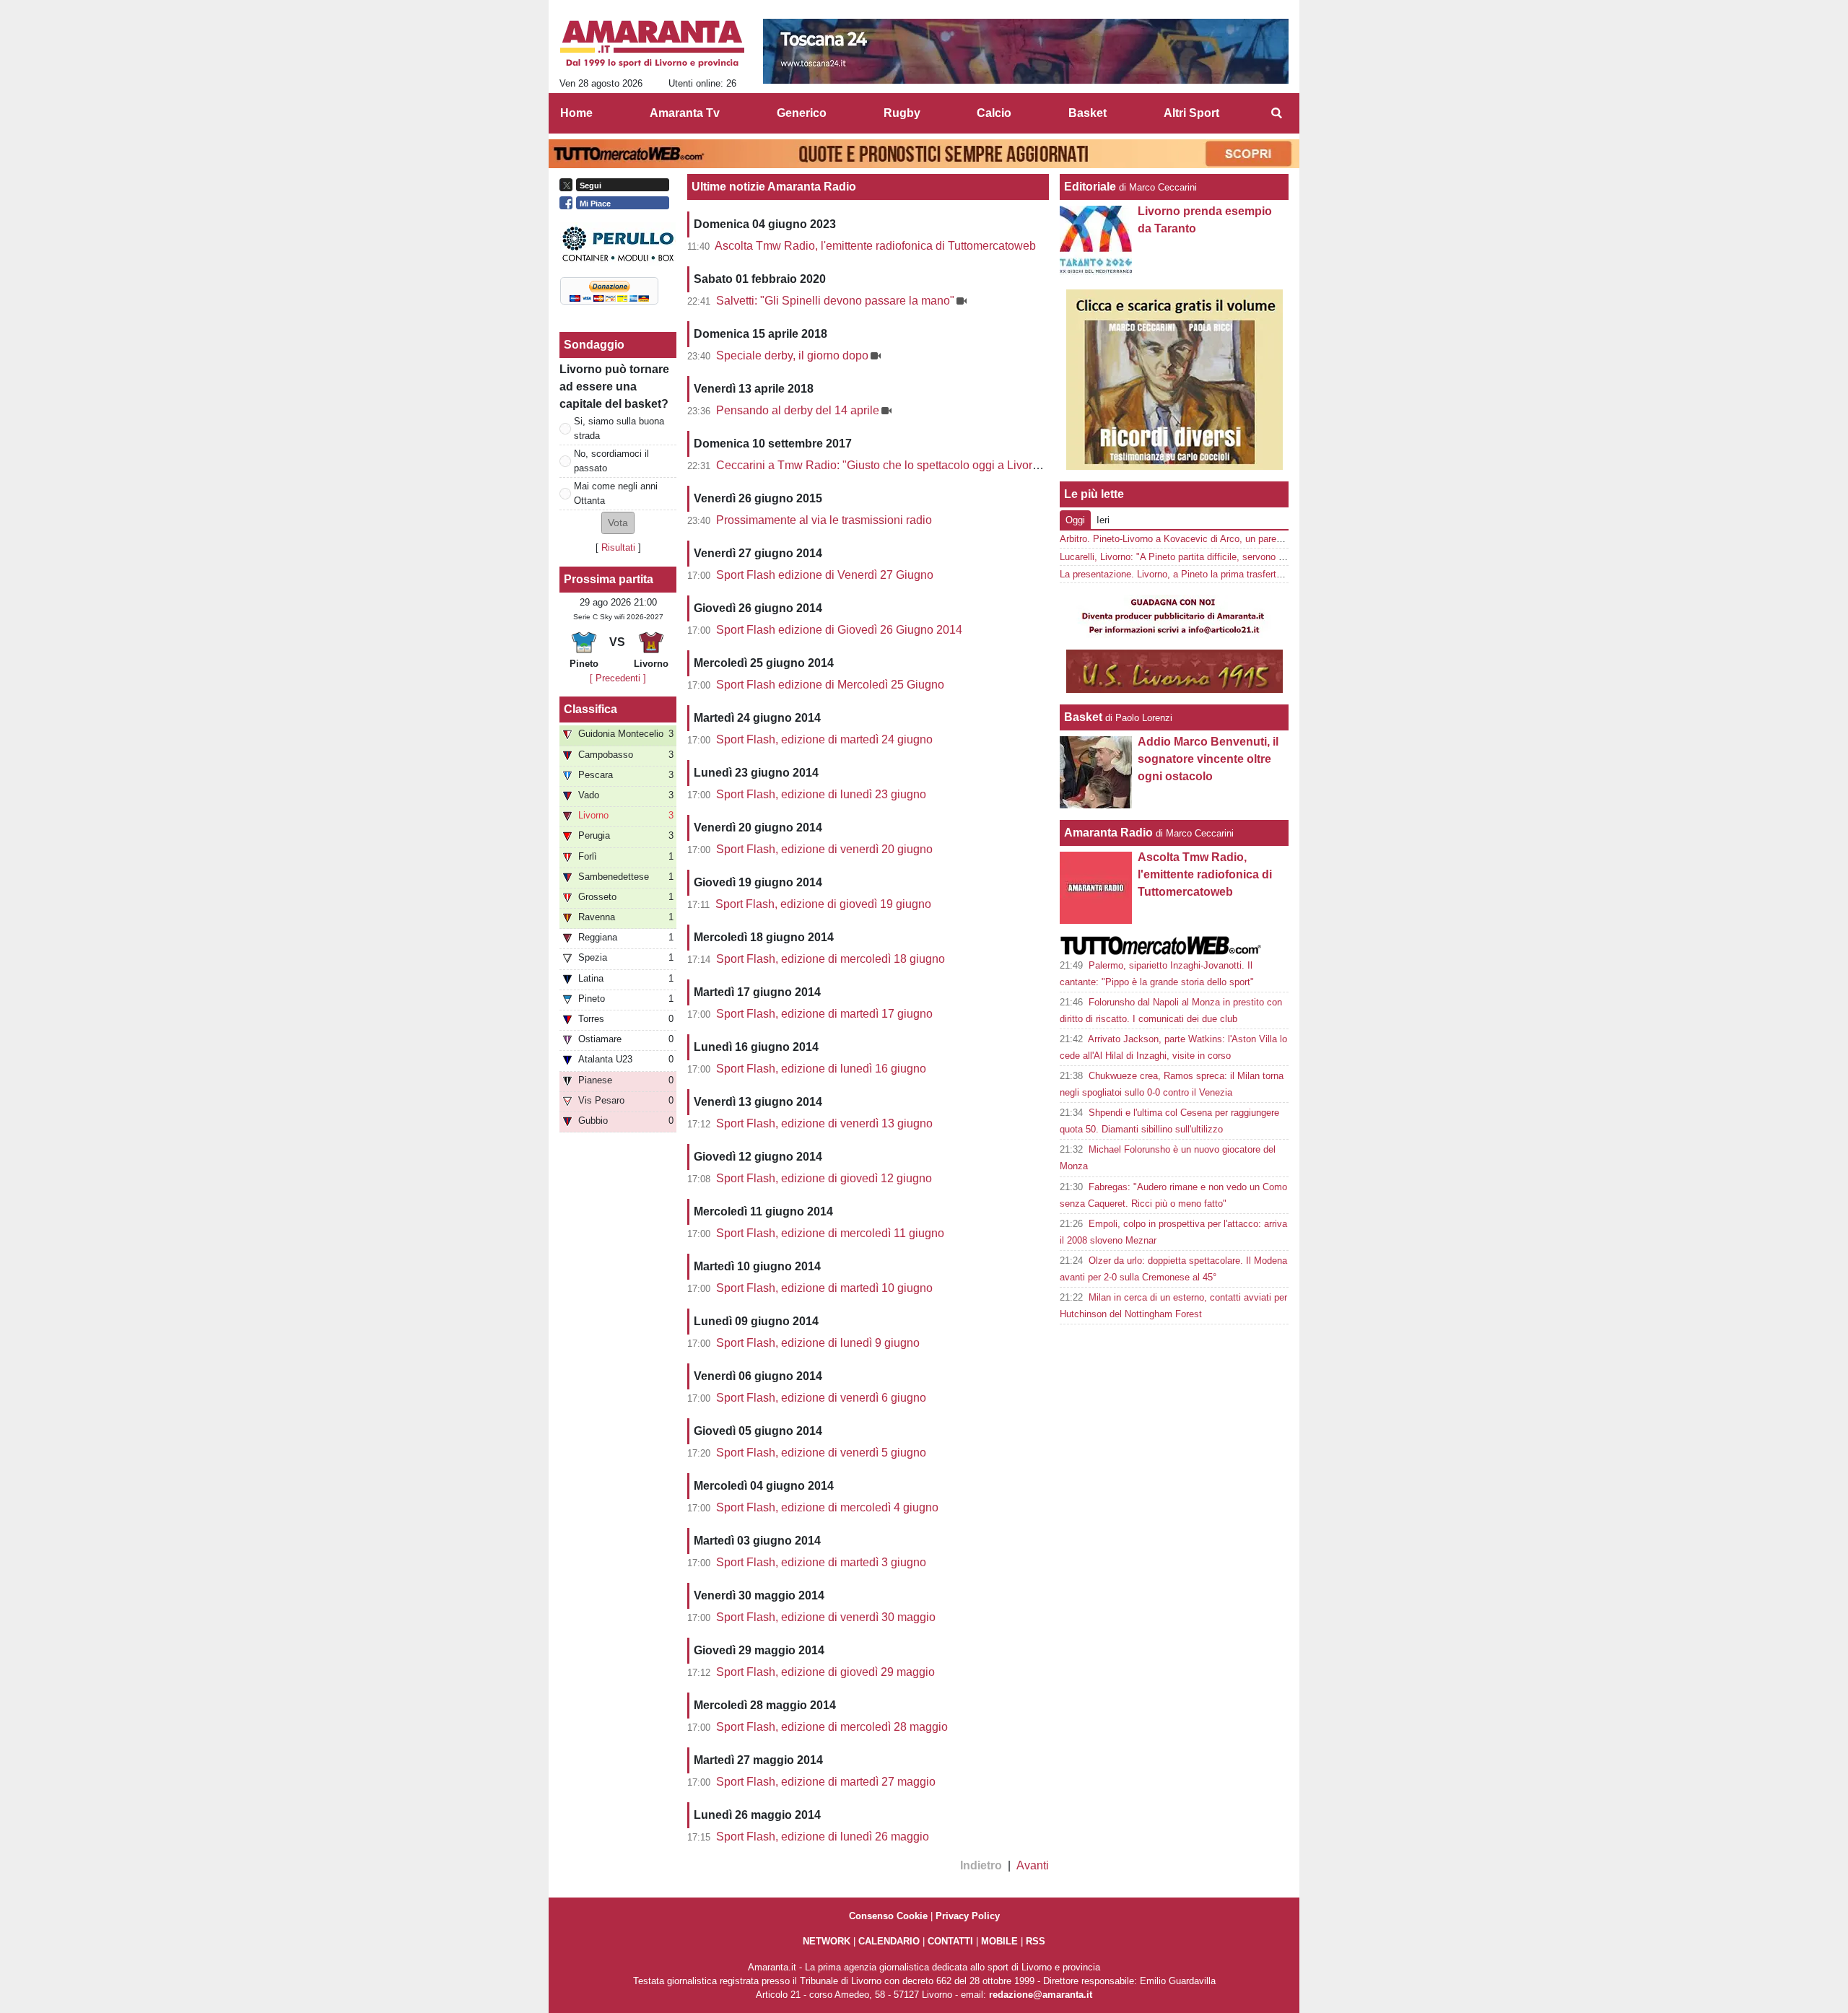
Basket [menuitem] (1088, 113)
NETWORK (827, 1941)
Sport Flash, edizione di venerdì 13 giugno (824, 1123)
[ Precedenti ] (618, 678)
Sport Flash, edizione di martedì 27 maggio (826, 1782)
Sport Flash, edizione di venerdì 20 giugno (824, 849)
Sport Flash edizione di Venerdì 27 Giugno (825, 575)
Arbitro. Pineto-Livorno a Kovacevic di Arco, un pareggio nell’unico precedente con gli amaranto (1258, 539)
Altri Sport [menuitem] (1191, 113)
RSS (1036, 1941)
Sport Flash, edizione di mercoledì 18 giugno (831, 959)
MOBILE (999, 1941)
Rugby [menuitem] (902, 113)
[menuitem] (1276, 113)
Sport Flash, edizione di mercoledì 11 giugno (830, 1233)
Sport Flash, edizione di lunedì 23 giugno (821, 794)
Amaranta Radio (1108, 833)
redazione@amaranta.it (1041, 1995)
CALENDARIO (889, 1941)
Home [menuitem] (576, 113)
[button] (618, 523)
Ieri (1103, 520)
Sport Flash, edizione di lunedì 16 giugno (821, 1069)
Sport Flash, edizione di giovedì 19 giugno (823, 904)
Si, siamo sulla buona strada (619, 428)
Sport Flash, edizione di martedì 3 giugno (821, 1562)
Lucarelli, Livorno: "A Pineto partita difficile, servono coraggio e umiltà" (1207, 557)
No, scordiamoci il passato (611, 460)
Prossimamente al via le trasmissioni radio (824, 520)
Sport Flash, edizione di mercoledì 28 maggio (832, 1727)
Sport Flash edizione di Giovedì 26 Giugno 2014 (839, 630)
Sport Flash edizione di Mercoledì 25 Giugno (830, 685)
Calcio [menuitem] (994, 113)
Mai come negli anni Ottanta (616, 493)
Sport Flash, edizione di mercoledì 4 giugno (827, 1507)
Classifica (590, 709)
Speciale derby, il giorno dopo (792, 355)
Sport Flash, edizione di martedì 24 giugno (824, 739)
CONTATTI (950, 1941)
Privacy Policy (968, 1916)
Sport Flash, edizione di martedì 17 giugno (824, 1014)
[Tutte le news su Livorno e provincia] (652, 44)
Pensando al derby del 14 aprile (798, 410)
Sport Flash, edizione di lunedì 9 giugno (818, 1343)
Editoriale (1090, 187)
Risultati (618, 547)
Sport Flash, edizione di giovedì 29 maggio (825, 1672)
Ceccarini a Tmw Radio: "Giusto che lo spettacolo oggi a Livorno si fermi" (903, 465)
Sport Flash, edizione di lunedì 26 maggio (823, 1837)
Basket (1083, 717)
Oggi (1075, 520)
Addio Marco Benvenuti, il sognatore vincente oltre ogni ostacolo (1208, 759)
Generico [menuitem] (802, 113)
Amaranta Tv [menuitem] (685, 113)
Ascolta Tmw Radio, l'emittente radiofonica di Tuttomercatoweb (875, 246)
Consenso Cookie (888, 1916)
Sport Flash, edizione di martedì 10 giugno (824, 1288)
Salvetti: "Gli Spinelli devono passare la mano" (835, 301)
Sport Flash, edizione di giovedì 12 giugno (824, 1178)
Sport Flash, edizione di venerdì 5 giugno (821, 1453)
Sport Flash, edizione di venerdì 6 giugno (821, 1398)
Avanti (1033, 1865)
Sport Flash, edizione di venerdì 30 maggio (826, 1617)
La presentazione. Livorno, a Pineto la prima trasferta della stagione (1201, 574)
